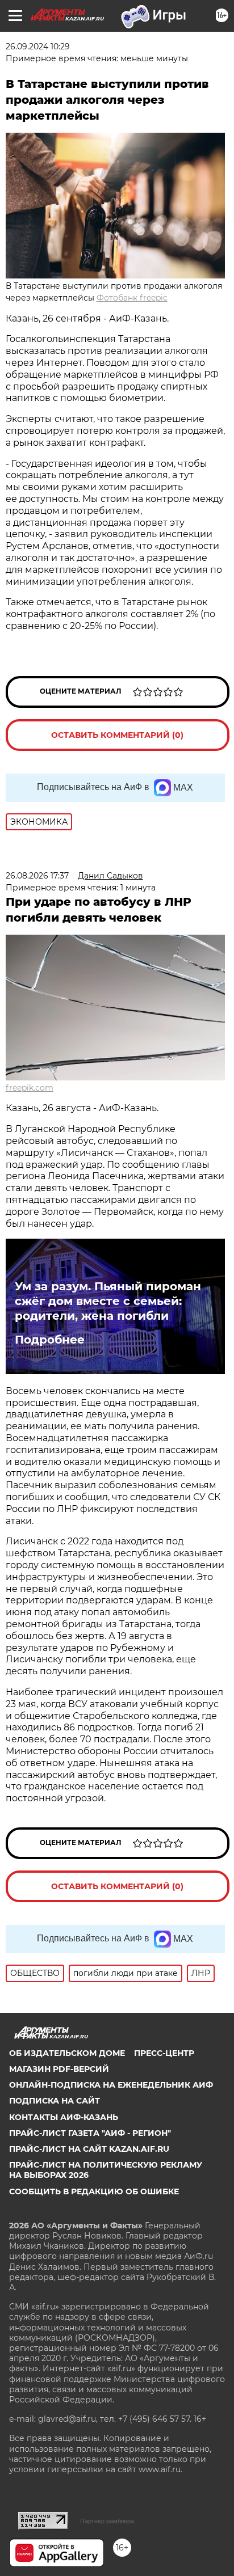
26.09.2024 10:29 (38, 47)
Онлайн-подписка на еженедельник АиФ (111, 2085)
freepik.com (30, 1088)
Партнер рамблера (107, 2521)
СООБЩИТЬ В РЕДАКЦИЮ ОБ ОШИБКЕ (94, 2191)
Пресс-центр (164, 2053)
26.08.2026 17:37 (37, 876)
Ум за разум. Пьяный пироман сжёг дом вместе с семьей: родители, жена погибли (108, 1301)
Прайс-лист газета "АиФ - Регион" (90, 2133)
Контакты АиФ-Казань (64, 2117)
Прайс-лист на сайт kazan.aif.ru (89, 2149)
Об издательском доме (67, 2053)
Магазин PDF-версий (59, 2069)
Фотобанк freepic (132, 298)
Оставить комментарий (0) (117, 735)
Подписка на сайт (55, 2101)
